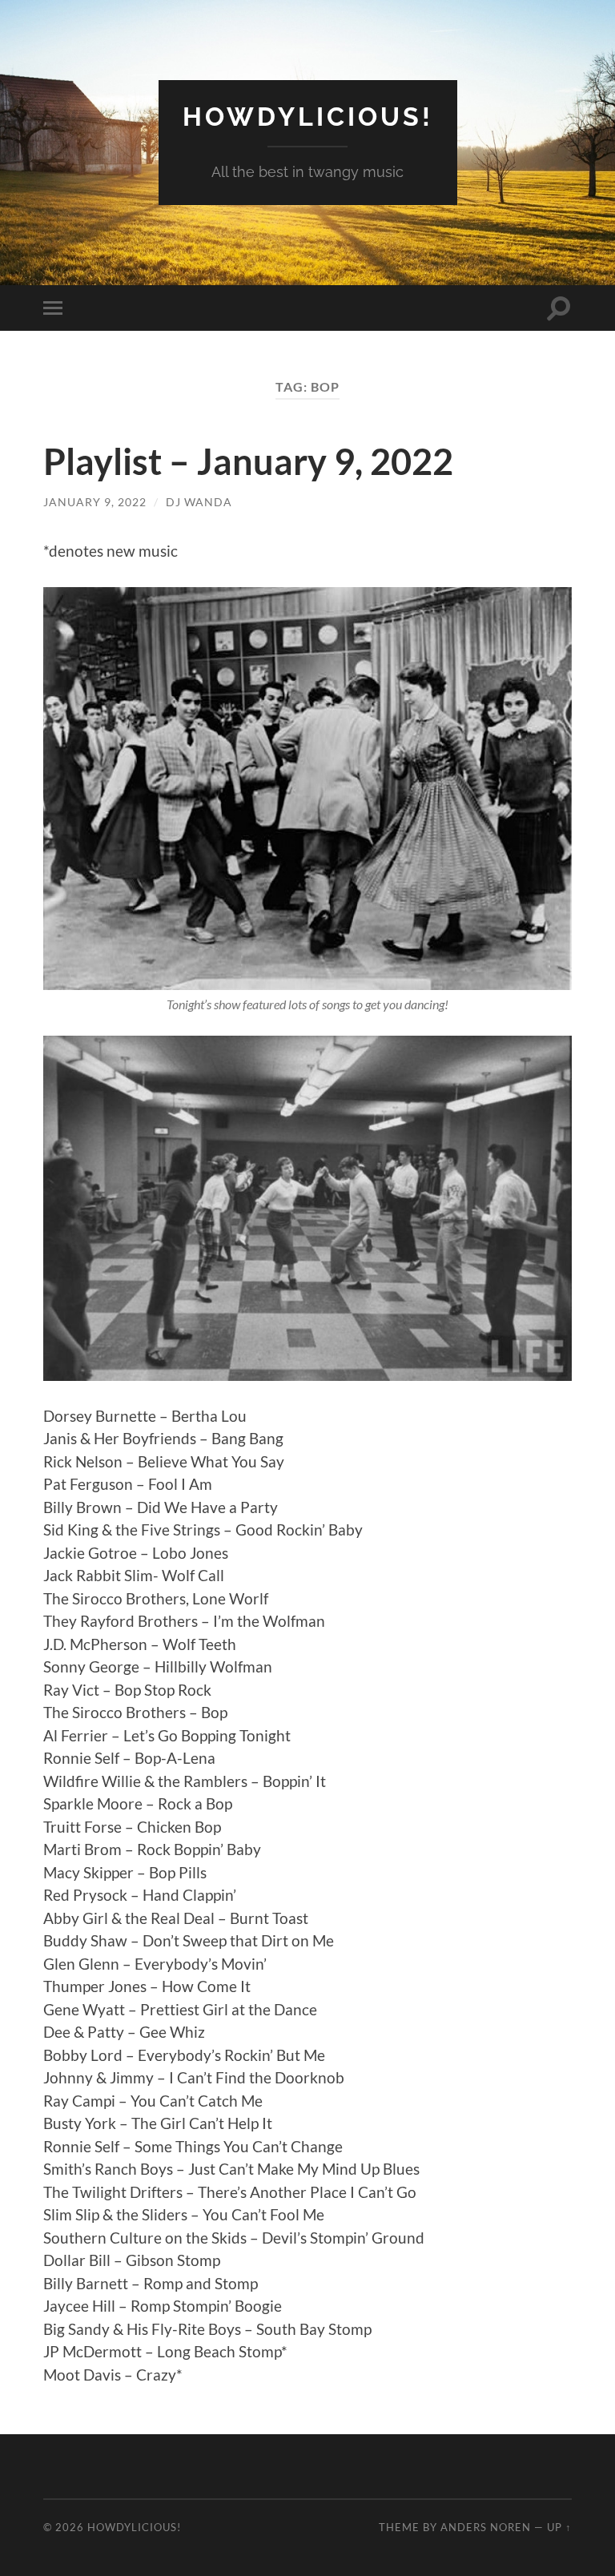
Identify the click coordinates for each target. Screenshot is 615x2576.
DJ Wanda (199, 502)
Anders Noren (486, 2527)
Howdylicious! (308, 117)
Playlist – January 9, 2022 (248, 461)
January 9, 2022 (95, 502)
